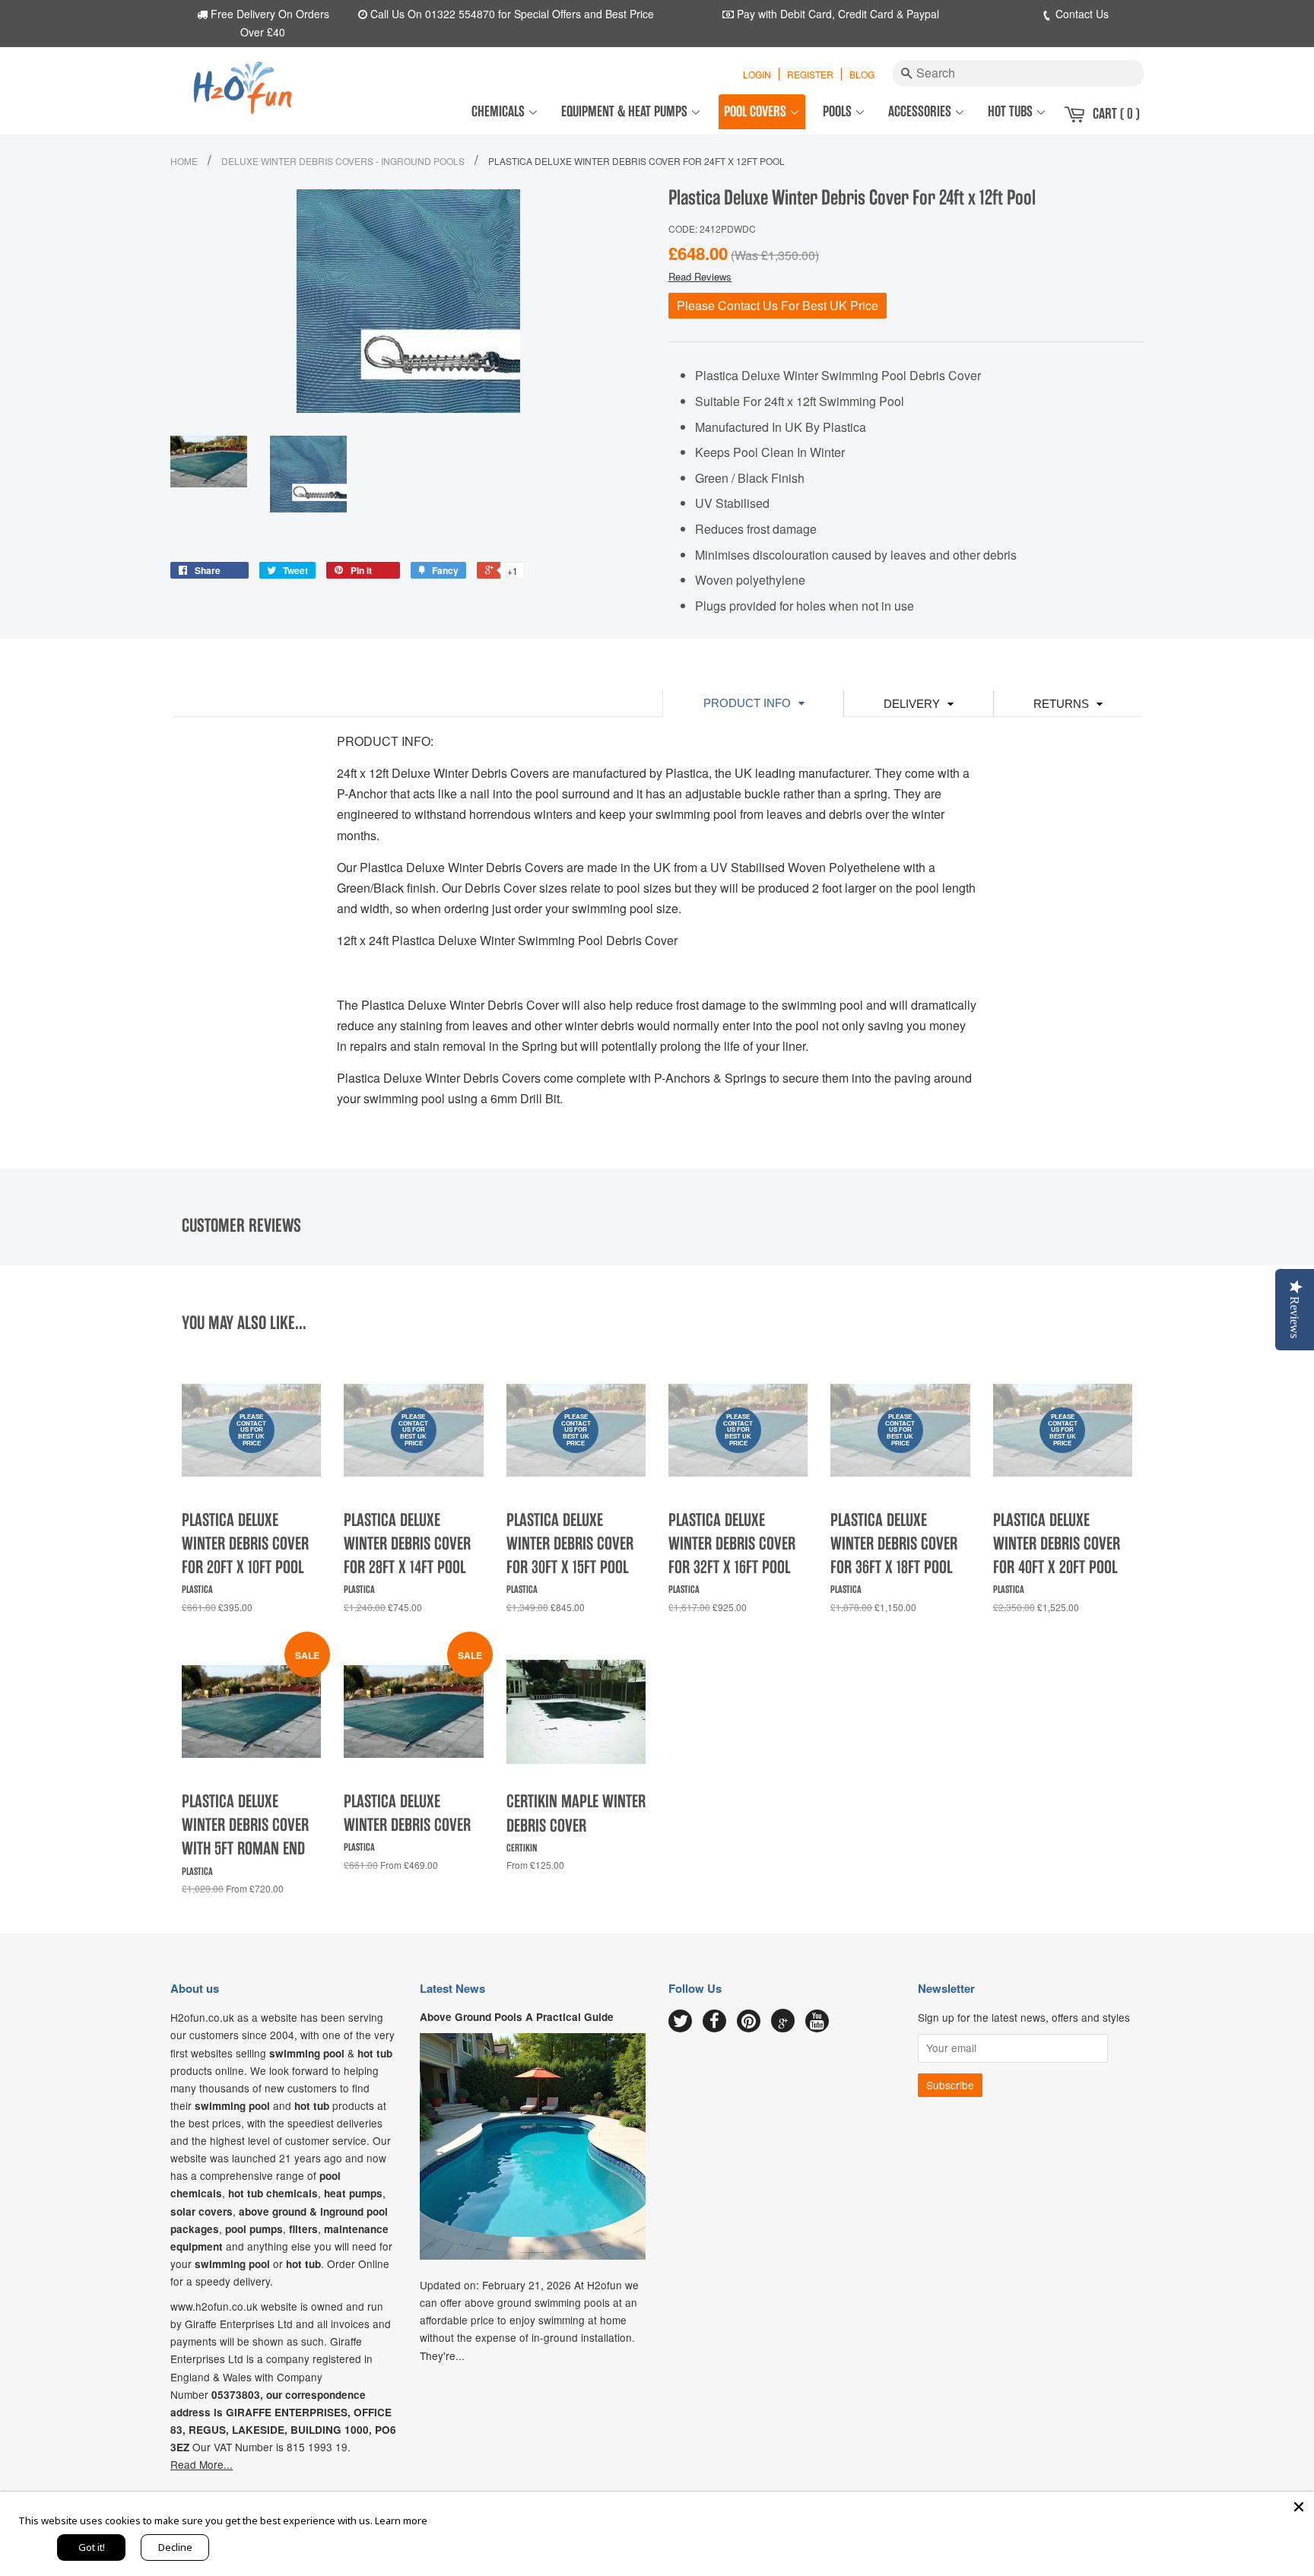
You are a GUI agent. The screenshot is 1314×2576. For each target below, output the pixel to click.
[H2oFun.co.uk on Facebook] (714, 2022)
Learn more (401, 2520)
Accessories (921, 111)
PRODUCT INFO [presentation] (747, 703)
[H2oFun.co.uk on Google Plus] (783, 2021)
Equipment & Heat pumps (626, 111)
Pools (839, 111)
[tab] (753, 703)
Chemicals (500, 111)
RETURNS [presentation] (1061, 704)
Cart (1116, 114)
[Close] (1299, 2507)
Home (184, 161)
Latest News (452, 1988)
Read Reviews (700, 276)
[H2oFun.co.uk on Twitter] (680, 2022)
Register (810, 74)
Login (757, 74)
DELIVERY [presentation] (912, 704)
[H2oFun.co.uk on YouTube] (817, 2022)
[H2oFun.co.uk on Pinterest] (749, 2022)
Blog (862, 74)
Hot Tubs (1012, 111)
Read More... (202, 2464)
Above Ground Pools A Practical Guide (517, 2017)
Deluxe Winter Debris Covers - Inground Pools (343, 161)
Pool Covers (757, 111)
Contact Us (1081, 14)
